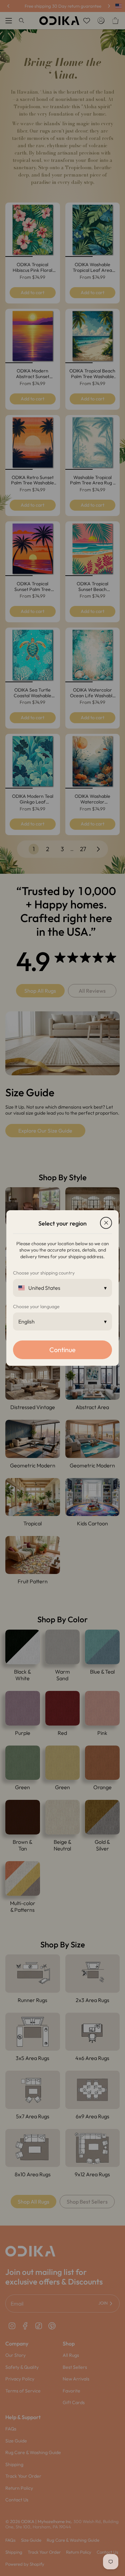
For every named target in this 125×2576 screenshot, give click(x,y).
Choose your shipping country (44, 1273)
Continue (62, 1350)
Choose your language (36, 1306)
